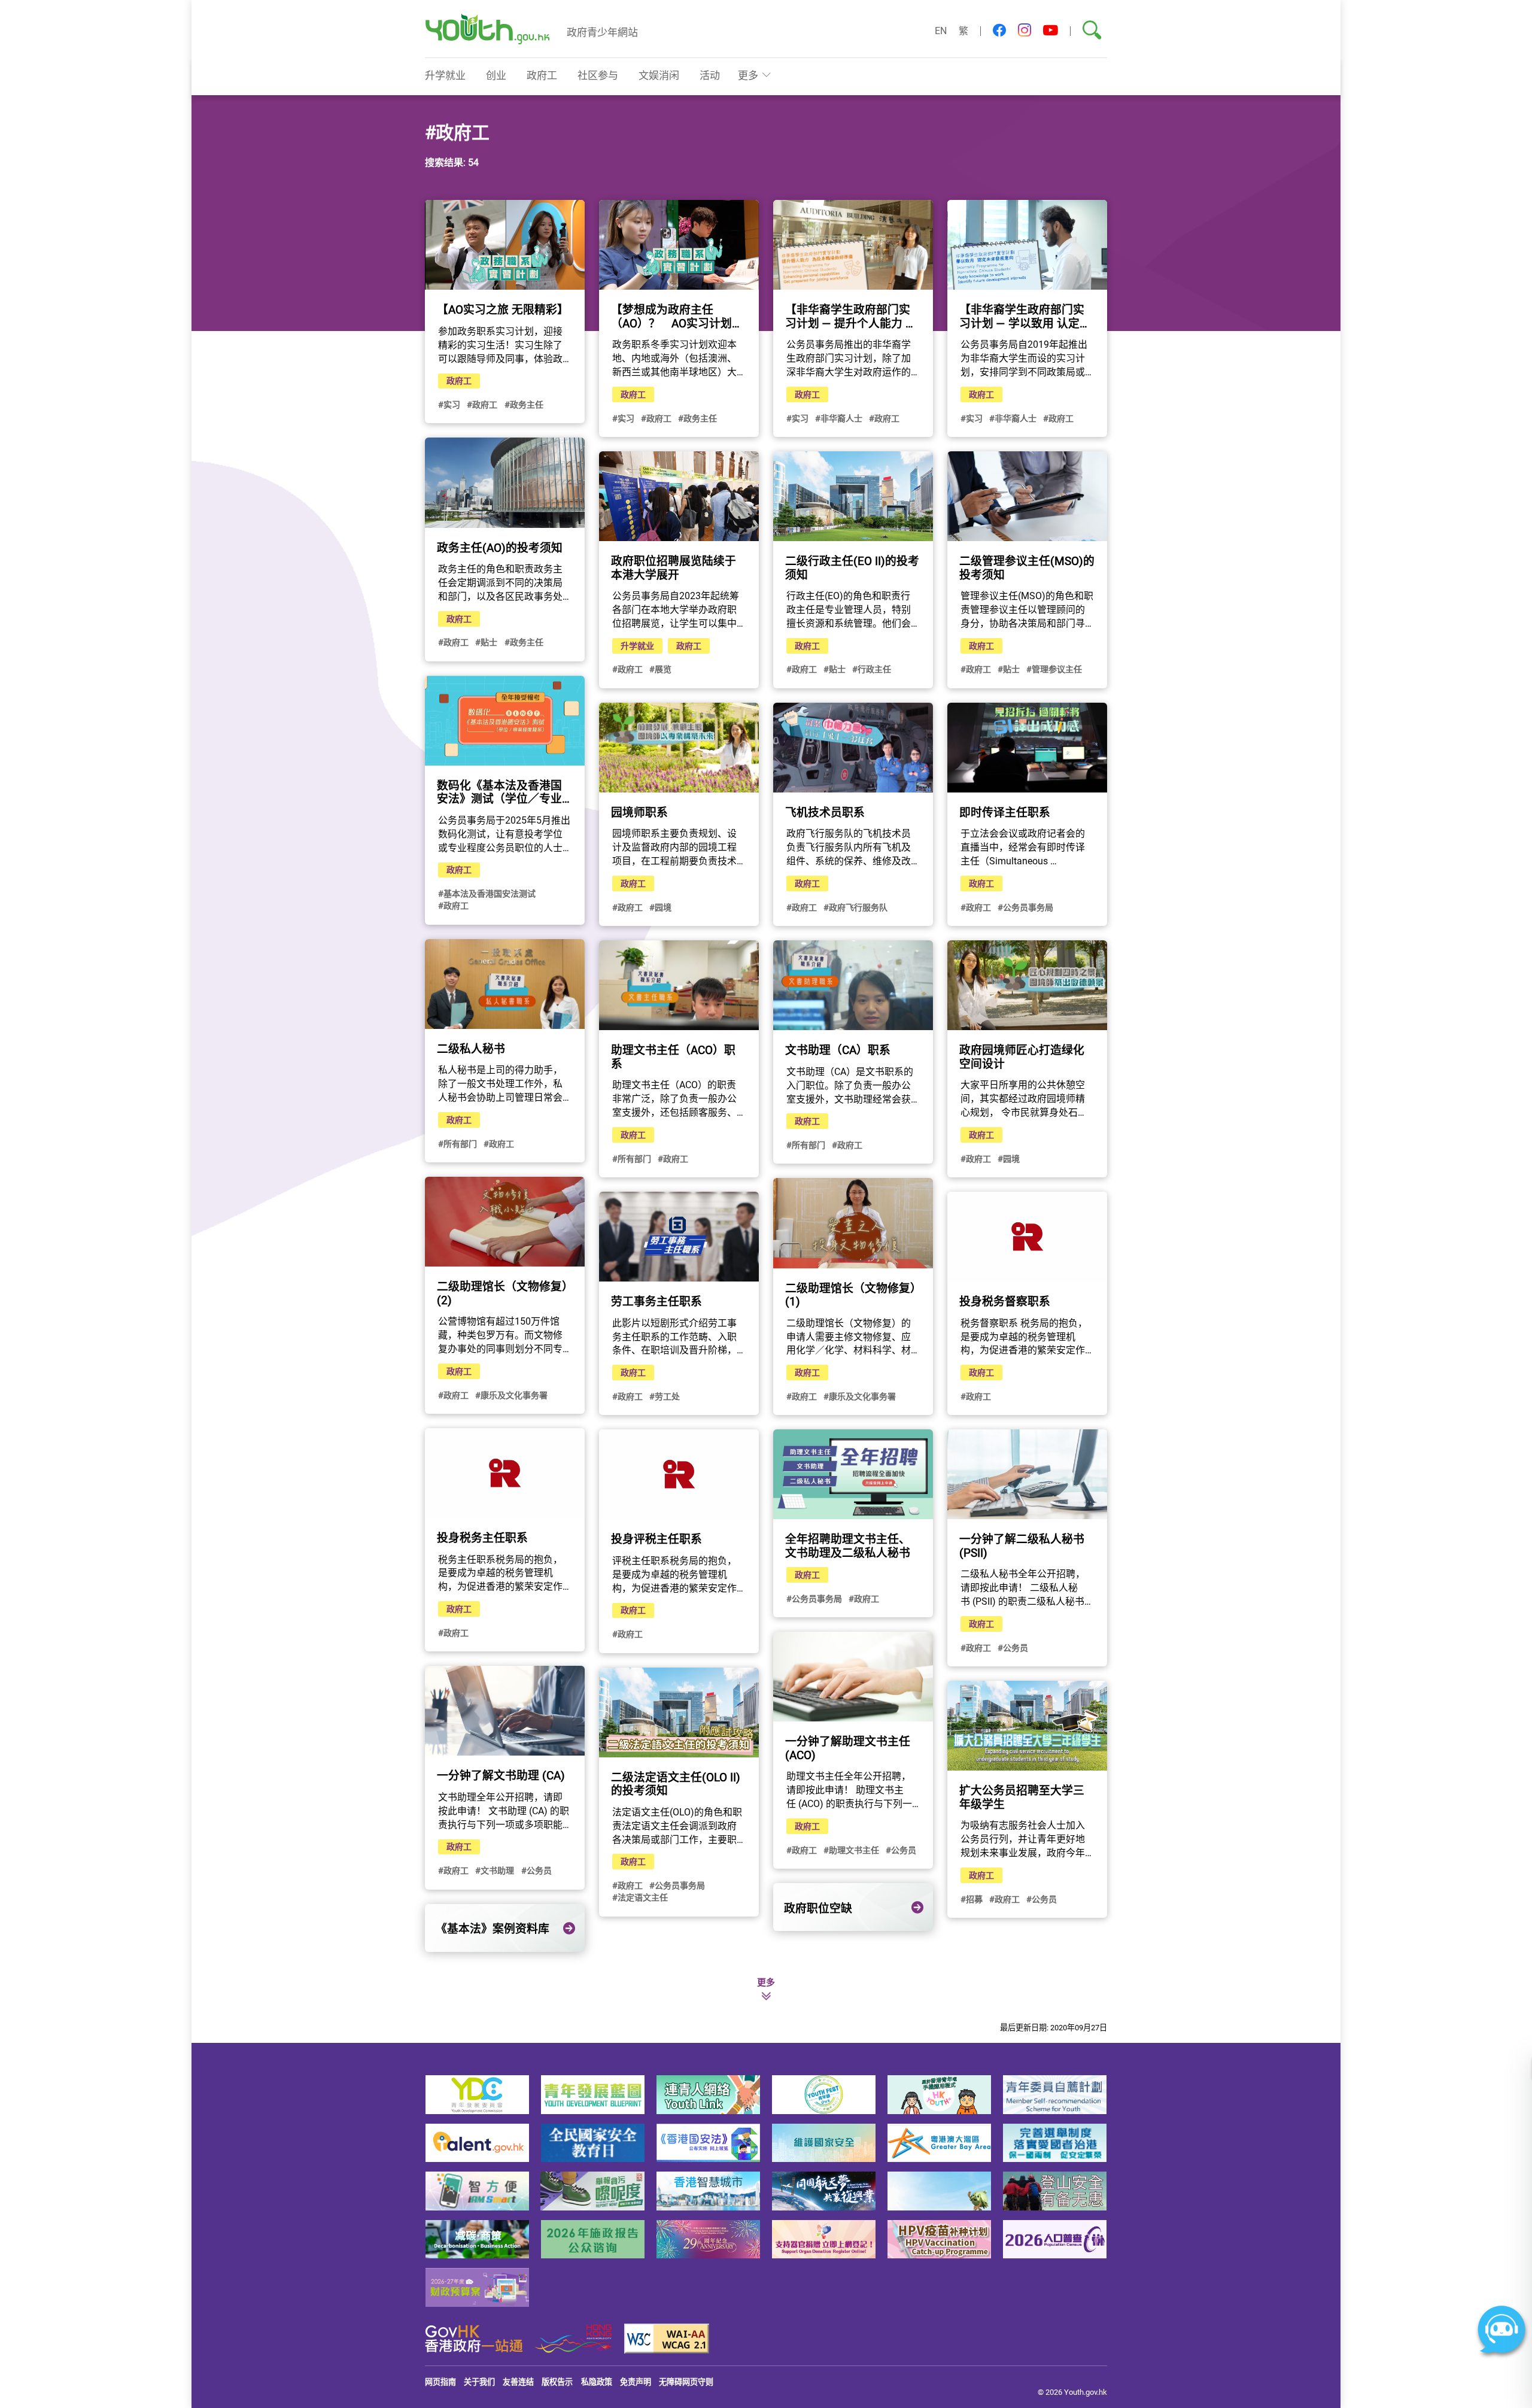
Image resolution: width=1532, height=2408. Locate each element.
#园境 (660, 907)
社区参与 (598, 75)
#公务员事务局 (1025, 907)
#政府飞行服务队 (855, 907)
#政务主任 (524, 404)
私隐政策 (597, 2382)
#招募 (972, 1899)
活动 (710, 75)
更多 (748, 75)
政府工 (542, 75)
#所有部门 (458, 1144)
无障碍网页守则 (686, 2382)
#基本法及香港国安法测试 (487, 893)
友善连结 (518, 2382)
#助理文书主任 (851, 1850)
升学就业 (445, 75)
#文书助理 (495, 1870)
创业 (496, 75)
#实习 (449, 404)
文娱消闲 (659, 75)
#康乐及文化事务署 (511, 1395)
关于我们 (479, 2382)
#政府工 (482, 404)
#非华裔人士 (839, 418)
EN (941, 31)
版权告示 (557, 2382)
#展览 (660, 669)
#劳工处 (665, 1396)
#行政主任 (872, 669)
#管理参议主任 (1054, 669)
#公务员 (1013, 1648)
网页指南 (440, 2382)
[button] (999, 31)
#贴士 (486, 642)
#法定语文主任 (640, 1897)
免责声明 (636, 2382)
